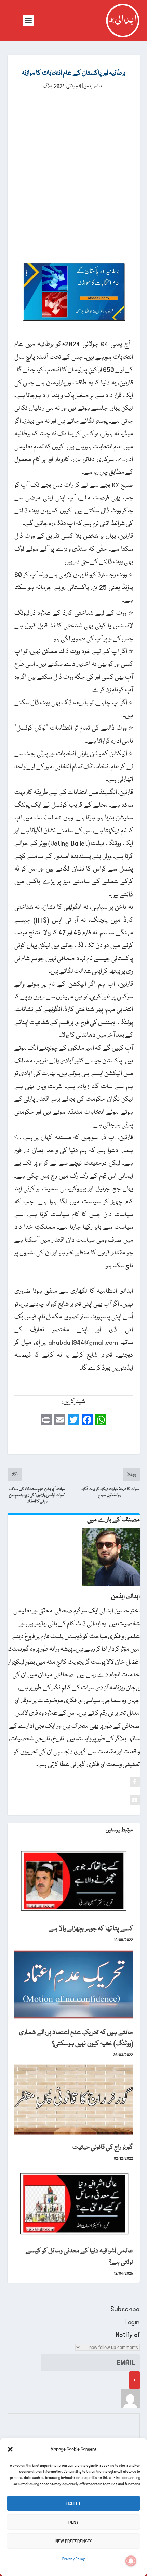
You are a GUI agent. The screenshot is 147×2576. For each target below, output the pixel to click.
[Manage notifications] (131, 2561)
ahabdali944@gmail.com (83, 1343)
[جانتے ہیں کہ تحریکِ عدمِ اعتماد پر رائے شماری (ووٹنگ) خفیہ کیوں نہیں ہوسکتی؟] (74, 1985)
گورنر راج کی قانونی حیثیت (103, 2147)
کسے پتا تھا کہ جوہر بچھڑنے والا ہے (91, 1929)
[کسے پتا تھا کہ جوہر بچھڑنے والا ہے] (74, 1881)
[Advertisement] (73, 168)
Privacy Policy (74, 2559)
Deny (74, 2522)
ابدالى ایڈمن (94, 86)
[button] (10, 2449)
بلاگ (48, 86)
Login (132, 2322)
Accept (73, 2503)
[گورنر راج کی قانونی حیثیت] (74, 2100)
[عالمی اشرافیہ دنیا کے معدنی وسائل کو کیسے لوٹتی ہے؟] (74, 2203)
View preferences (73, 2541)
